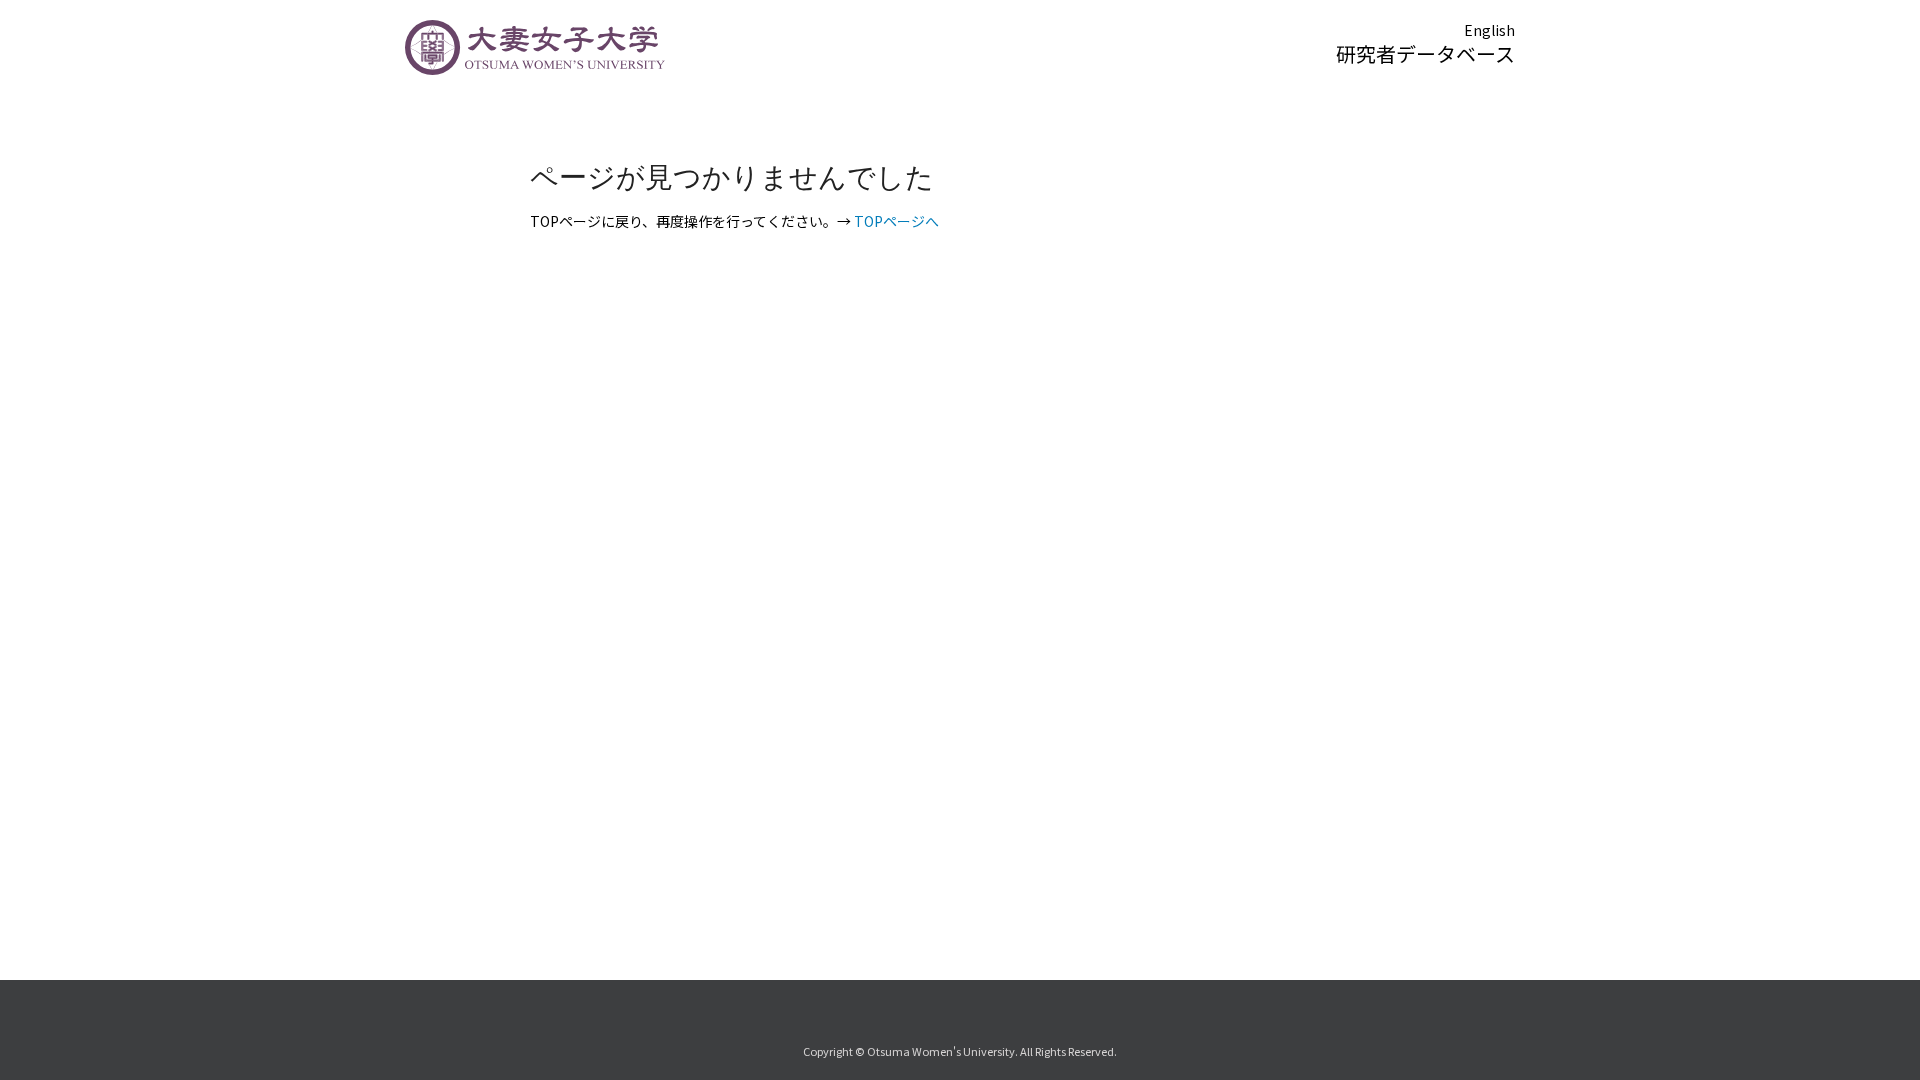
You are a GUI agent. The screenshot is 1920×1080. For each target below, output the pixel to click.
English (1489, 30)
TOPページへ (896, 221)
